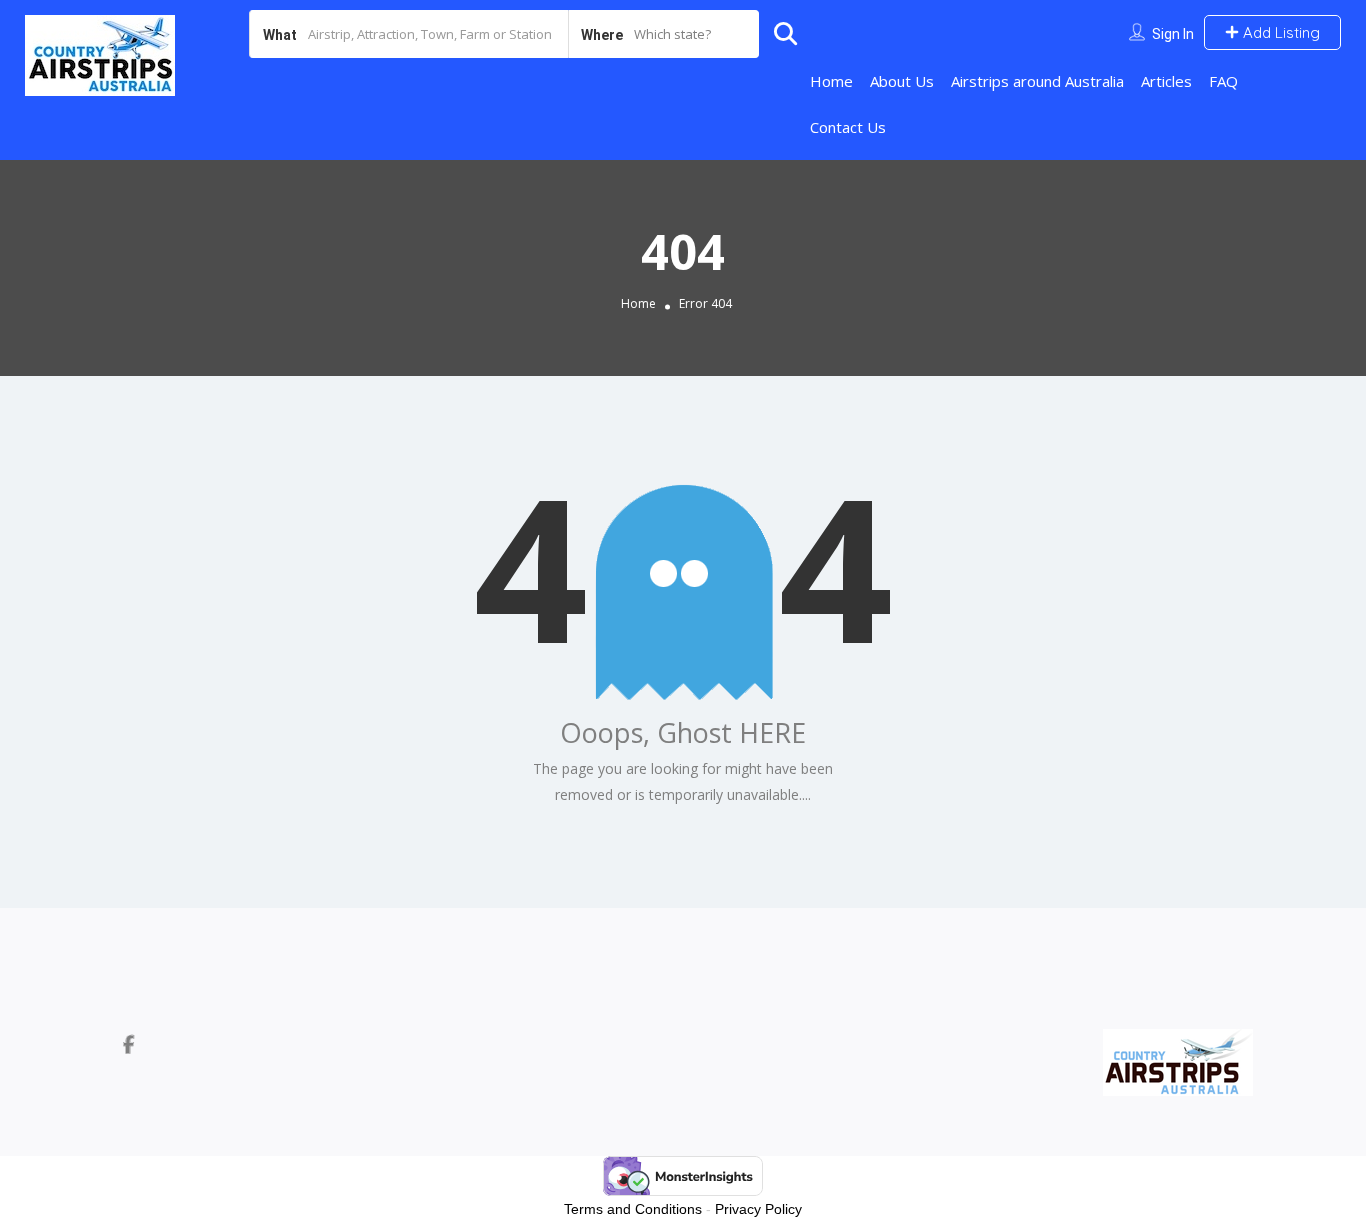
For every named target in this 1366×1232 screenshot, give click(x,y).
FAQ (1223, 81)
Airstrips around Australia (1037, 81)
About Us (902, 81)
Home (831, 81)
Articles (1166, 81)
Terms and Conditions (633, 1209)
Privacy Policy (758, 1209)
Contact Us (848, 127)
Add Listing (1279, 32)
